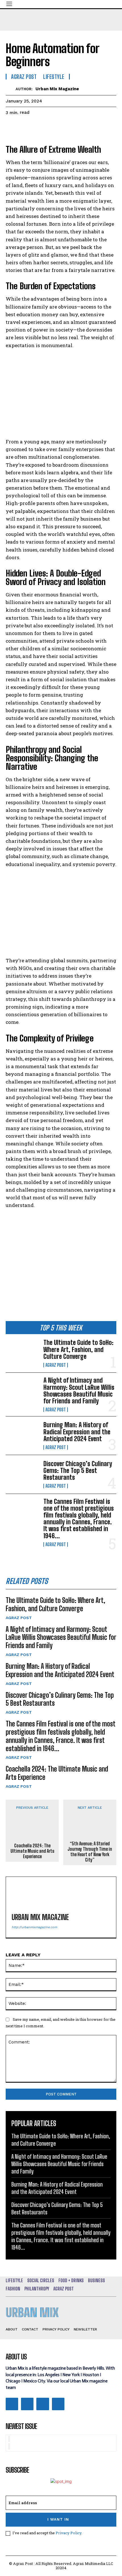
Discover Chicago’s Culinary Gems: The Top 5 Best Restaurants (78, 1471)
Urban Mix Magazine (57, 89)
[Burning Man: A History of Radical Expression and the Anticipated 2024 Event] (22, 1436)
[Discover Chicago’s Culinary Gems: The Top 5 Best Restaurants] (22, 1474)
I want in (58, 2519)
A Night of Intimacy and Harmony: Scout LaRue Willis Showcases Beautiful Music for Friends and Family (79, 1391)
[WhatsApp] (51, 127)
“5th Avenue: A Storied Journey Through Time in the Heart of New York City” (90, 1852)
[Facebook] (11, 127)
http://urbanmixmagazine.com (34, 1927)
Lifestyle (54, 77)
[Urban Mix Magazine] (11, 89)
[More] (64, 127)
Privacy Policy (69, 2533)
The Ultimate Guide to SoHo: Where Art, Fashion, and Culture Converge (78, 1349)
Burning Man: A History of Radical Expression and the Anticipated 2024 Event (77, 1432)
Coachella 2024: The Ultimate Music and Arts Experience (32, 1851)
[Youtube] (58, 2404)
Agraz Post (56, 1365)
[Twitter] (24, 127)
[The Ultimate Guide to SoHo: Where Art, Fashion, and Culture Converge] (22, 1353)
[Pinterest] (37, 127)
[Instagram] (27, 2404)
